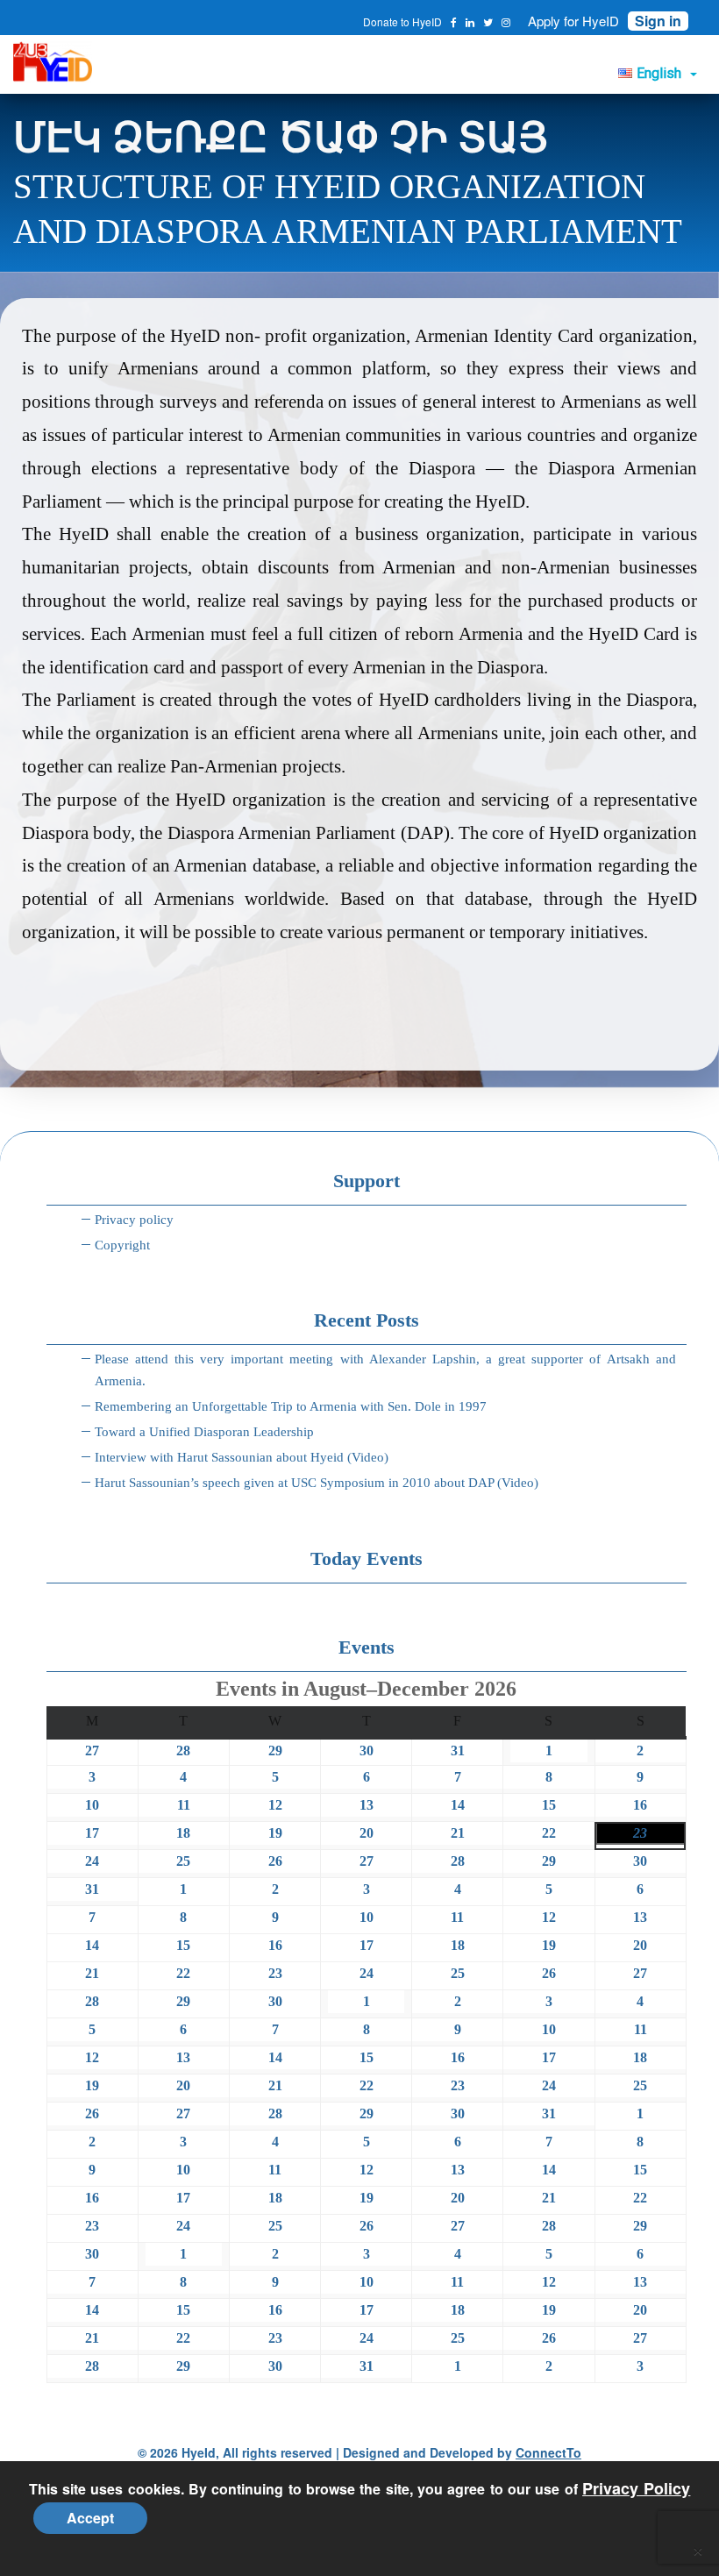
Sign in (658, 21)
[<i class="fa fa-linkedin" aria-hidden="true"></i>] (470, 22)
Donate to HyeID (402, 21)
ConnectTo (548, 2452)
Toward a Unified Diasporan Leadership (204, 1432)
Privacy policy (134, 1220)
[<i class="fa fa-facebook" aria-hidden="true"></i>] (454, 22)
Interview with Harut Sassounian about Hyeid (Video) (242, 1457)
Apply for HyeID (573, 21)
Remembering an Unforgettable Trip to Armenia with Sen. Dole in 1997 (291, 1406)
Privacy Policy (636, 2488)
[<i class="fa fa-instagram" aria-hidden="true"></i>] (506, 22)
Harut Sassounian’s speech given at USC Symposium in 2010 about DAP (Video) (317, 1483)
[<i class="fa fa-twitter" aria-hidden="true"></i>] (488, 22)
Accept (90, 2518)
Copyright (122, 1245)
